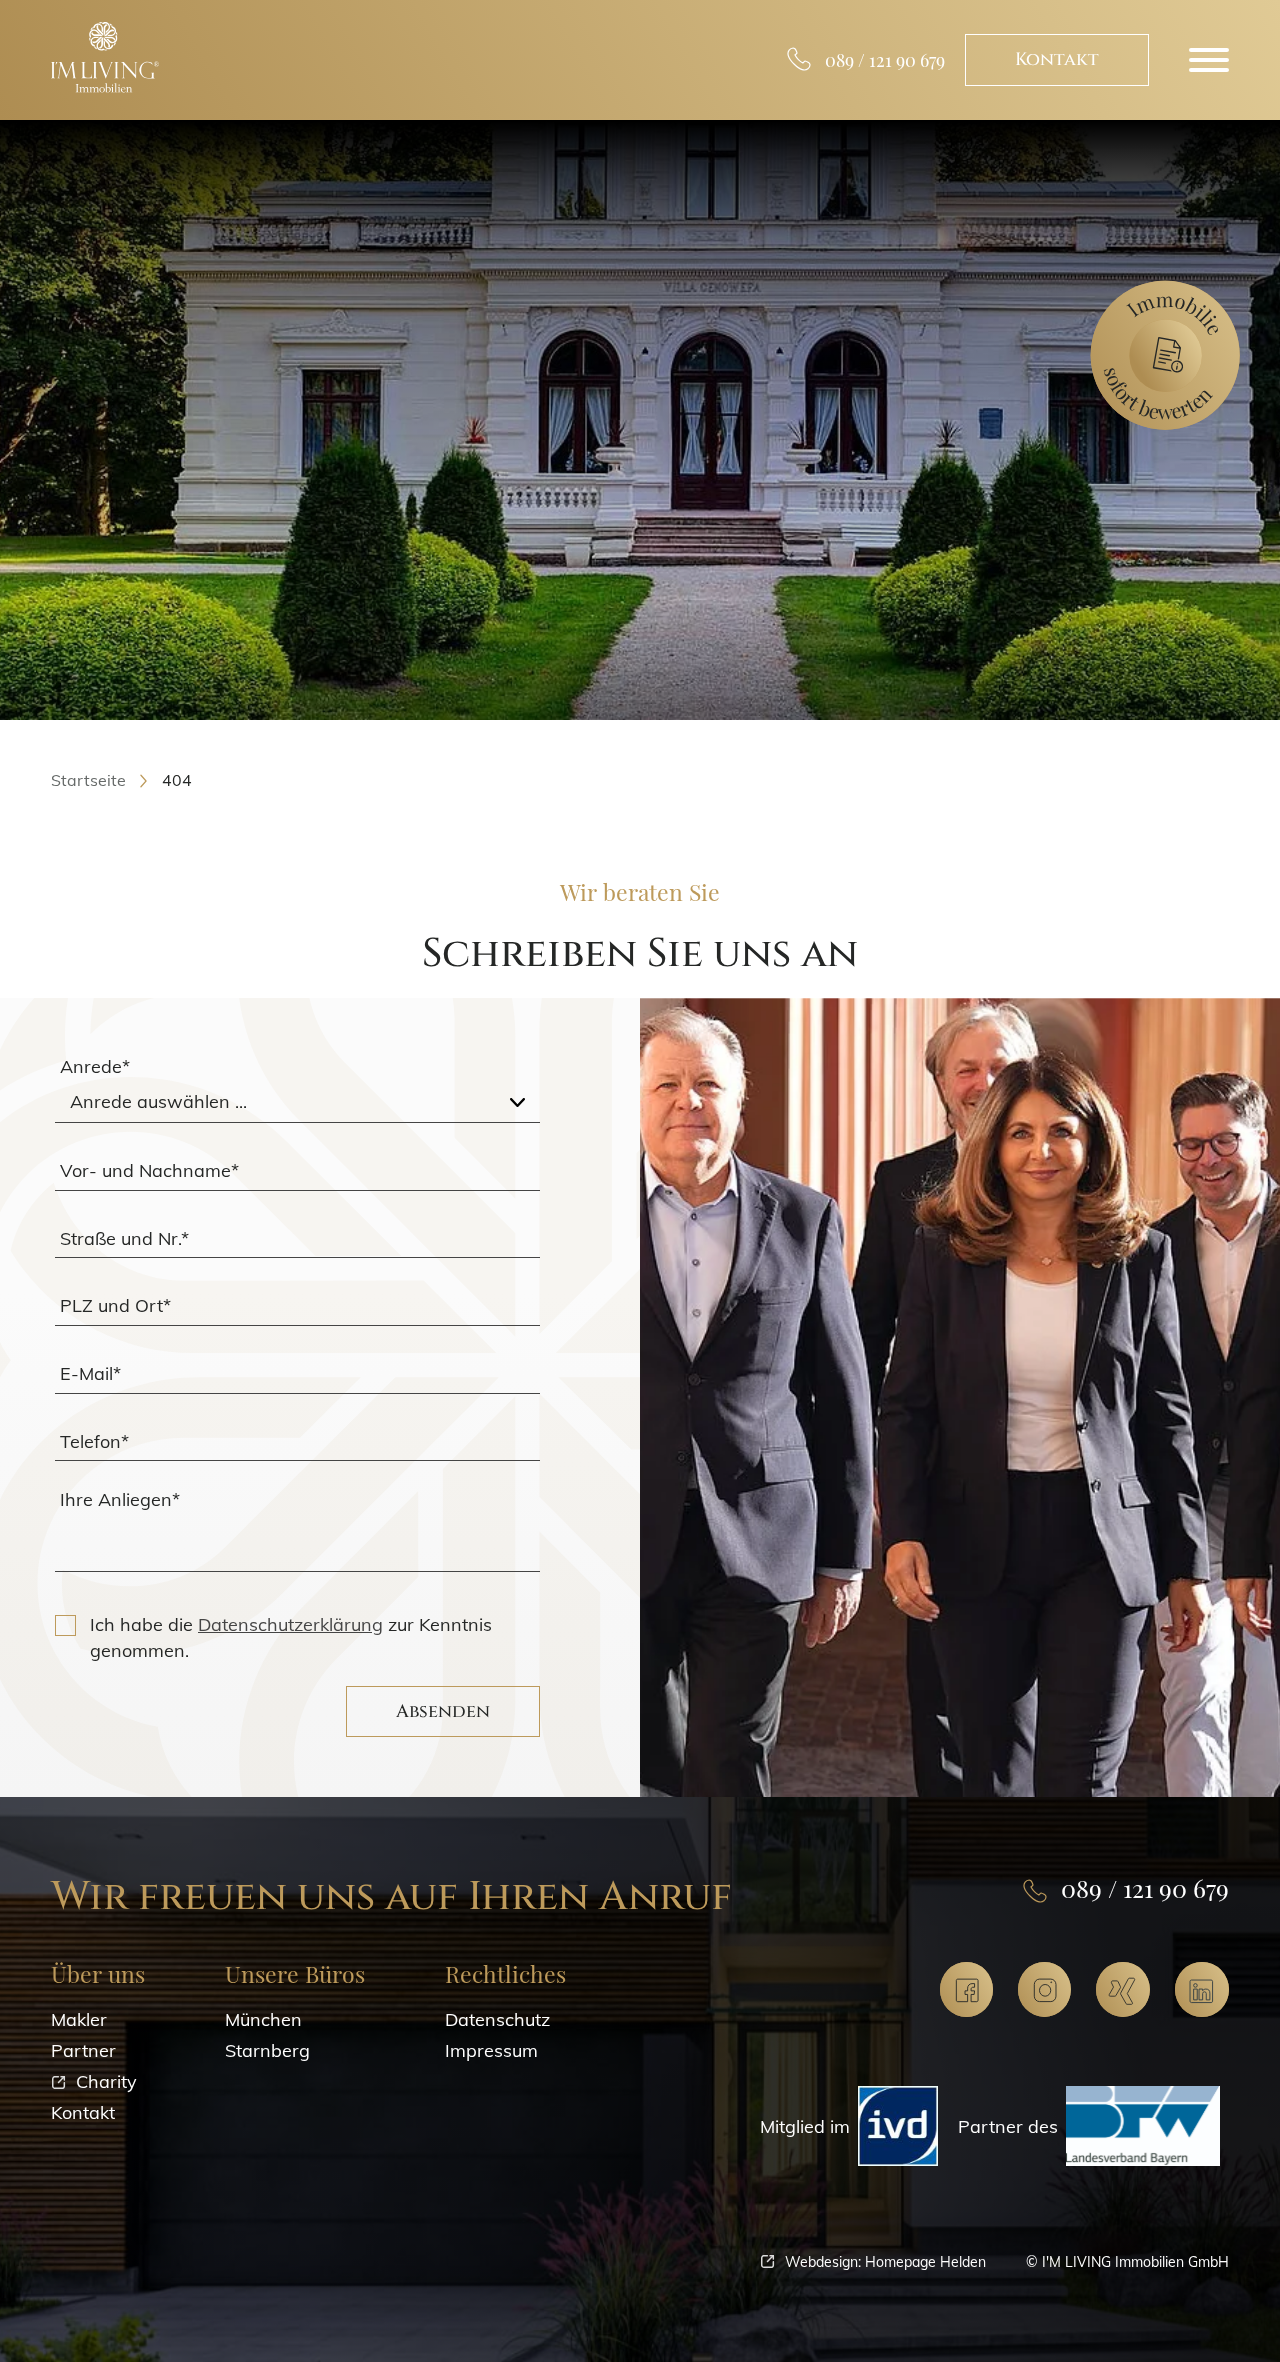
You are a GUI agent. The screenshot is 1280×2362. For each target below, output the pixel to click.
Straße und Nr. (124, 1237)
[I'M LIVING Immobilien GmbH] (105, 57)
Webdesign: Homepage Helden (885, 2261)
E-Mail (90, 1372)
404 (177, 780)
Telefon (94, 1440)
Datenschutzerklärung (290, 1624)
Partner (83, 2050)
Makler (79, 2019)
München (263, 2019)
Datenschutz (497, 2019)
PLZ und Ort (115, 1305)
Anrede (95, 1066)
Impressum (491, 2050)
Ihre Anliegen (120, 1499)
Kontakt (1057, 59)
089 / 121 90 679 (885, 60)
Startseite (88, 780)
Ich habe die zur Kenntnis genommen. (291, 1637)
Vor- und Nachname (149, 1169)
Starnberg (267, 2050)
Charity (106, 2081)
